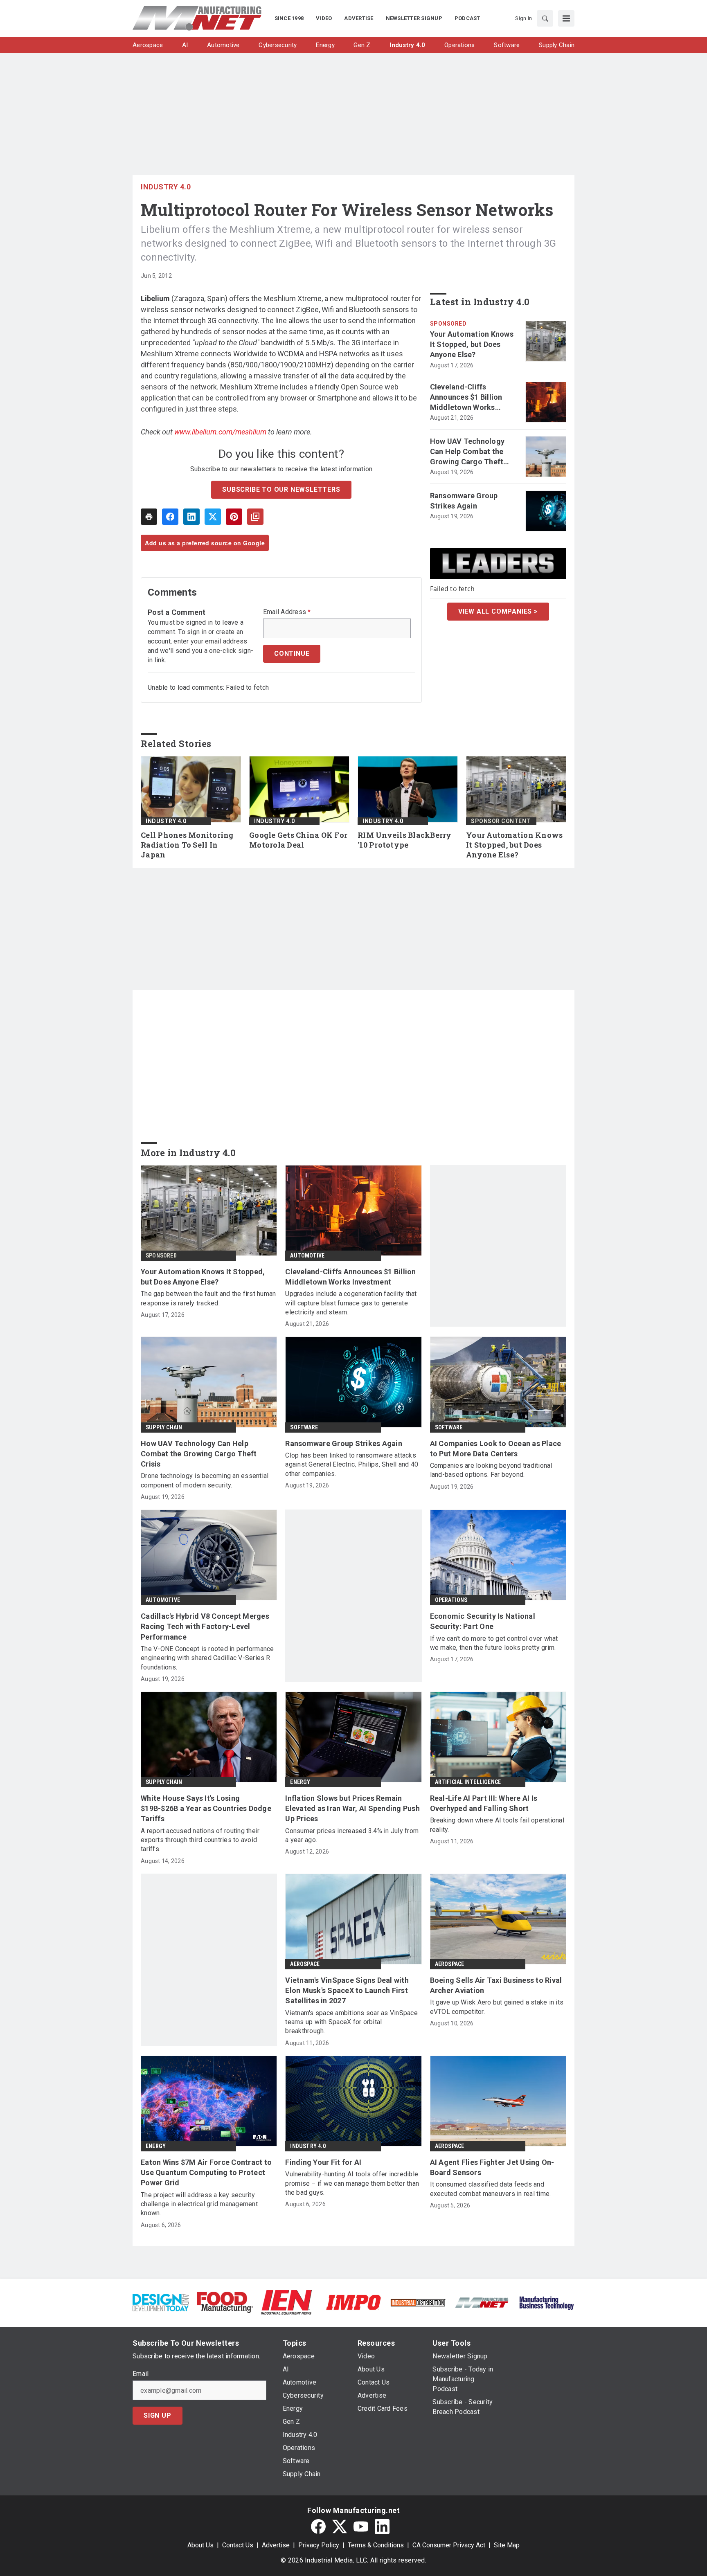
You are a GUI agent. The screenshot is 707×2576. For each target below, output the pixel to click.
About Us (200, 2545)
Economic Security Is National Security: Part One (483, 1621)
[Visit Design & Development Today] (161, 2302)
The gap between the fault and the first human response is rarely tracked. (208, 1298)
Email (141, 2374)
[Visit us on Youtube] (361, 2527)
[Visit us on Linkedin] (382, 2527)
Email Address (287, 612)
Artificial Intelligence (468, 1782)
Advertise (276, 2545)
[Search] (545, 18)
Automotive (307, 1255)
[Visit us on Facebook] (318, 2527)
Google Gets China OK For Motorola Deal (298, 840)
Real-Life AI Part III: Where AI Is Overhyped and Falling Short (484, 1803)
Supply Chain (164, 1427)
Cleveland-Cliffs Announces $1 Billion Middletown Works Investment (466, 398)
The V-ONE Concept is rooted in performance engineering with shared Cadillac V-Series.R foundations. (207, 1658)
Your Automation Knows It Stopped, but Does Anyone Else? (472, 344)
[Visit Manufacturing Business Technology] (546, 2302)
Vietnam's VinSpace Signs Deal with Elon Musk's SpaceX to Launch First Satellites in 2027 (347, 1990)
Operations (451, 1600)
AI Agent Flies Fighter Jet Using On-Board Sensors (492, 2167)
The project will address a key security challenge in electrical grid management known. (199, 2204)
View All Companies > (498, 611)
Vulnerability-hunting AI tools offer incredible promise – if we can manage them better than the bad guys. (352, 2183)
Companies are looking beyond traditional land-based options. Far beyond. (491, 1470)
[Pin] (234, 517)
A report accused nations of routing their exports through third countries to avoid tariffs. (200, 1840)
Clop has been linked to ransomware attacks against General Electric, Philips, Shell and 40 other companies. (352, 1465)
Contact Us (238, 2545)
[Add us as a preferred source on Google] (255, 517)
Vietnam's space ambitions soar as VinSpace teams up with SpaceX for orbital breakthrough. (351, 2022)
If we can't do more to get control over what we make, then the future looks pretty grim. (494, 1643)
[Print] (149, 517)
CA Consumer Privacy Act (449, 2545)
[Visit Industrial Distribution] (418, 2302)
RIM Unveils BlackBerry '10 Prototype (405, 840)
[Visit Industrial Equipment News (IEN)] (286, 2302)
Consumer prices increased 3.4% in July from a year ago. (352, 1835)
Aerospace (305, 1964)
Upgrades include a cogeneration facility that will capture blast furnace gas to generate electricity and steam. (351, 1303)
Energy (300, 1782)
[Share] (170, 517)
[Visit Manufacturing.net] (482, 2302)
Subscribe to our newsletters (281, 489)
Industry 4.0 (166, 187)
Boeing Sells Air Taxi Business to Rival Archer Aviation (496, 1985)
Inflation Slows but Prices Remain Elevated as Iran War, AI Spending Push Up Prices (352, 1808)
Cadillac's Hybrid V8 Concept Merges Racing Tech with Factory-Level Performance (205, 1626)
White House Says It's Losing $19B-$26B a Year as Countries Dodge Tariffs (206, 1808)
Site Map (507, 2545)
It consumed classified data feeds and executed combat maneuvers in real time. (491, 2189)
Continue (292, 654)
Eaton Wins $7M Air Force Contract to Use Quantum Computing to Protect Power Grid (206, 2172)
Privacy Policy (319, 2545)
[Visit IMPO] (353, 2302)
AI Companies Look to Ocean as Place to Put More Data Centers (496, 1449)
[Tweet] (213, 517)
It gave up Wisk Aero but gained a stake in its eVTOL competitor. (497, 2007)
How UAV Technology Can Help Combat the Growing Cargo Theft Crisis (467, 452)
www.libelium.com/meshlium (220, 432)
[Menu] (566, 18)
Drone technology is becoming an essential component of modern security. (205, 1480)
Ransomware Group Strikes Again (464, 501)
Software (304, 1427)
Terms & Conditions (376, 2545)
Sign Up (158, 2415)
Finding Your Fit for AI (323, 2162)
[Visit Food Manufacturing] (225, 2302)
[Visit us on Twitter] (340, 2527)
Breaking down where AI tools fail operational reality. (497, 1825)
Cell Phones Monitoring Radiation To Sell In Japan (187, 845)
